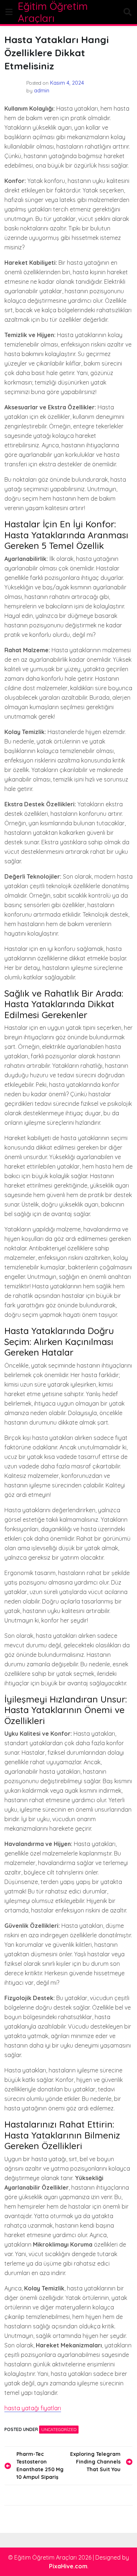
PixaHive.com (68, 2566)
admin (42, 91)
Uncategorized (59, 2429)
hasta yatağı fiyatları (33, 2408)
